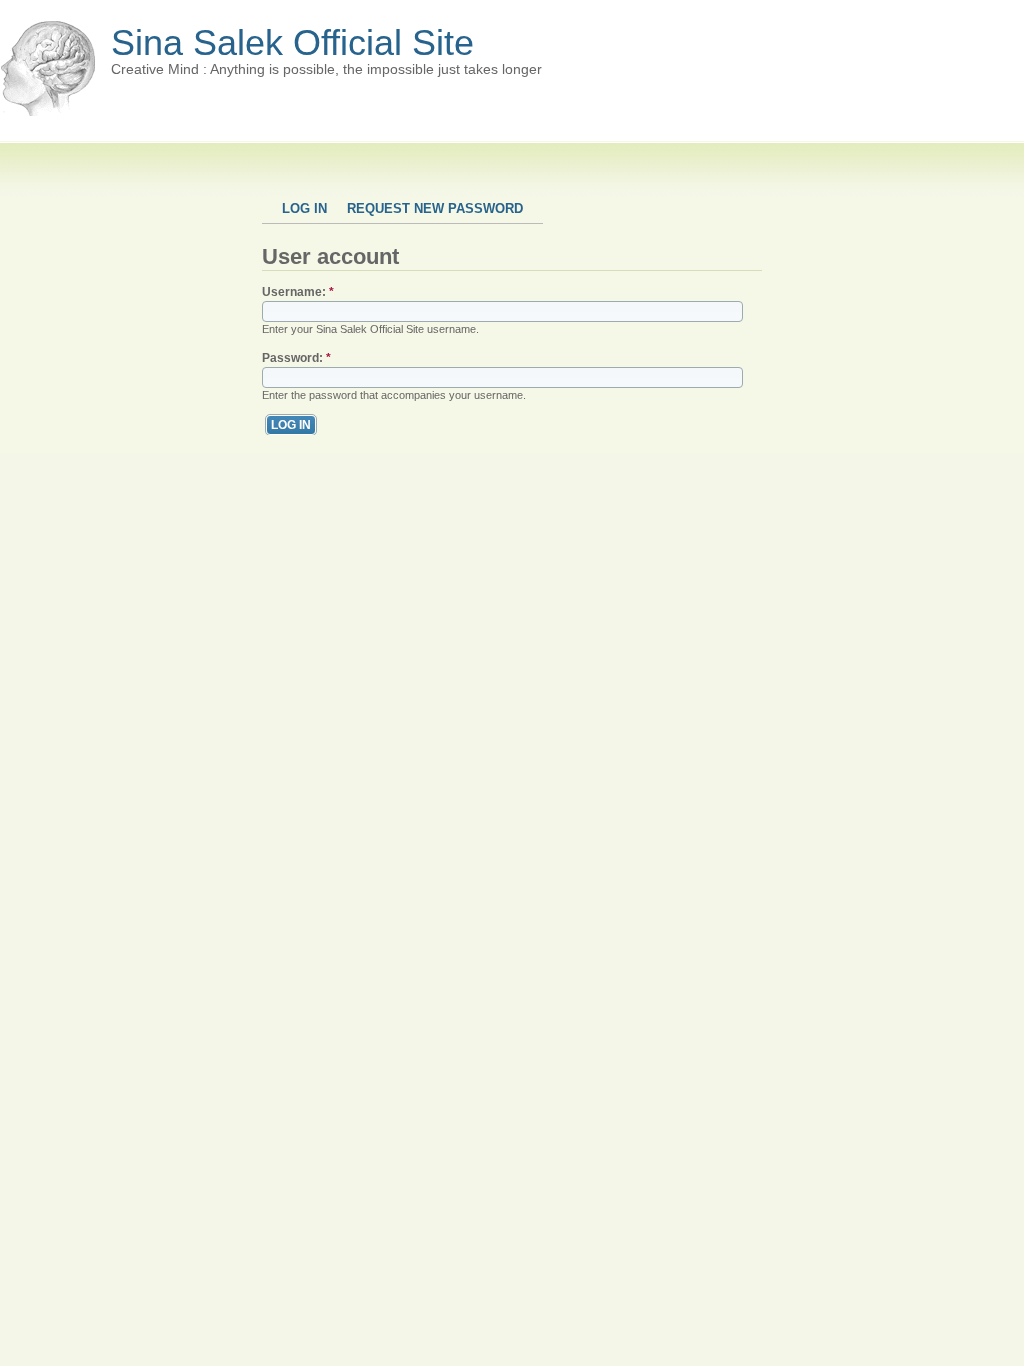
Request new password (435, 208)
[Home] (48, 112)
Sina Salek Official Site (292, 42)
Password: (296, 358)
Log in (304, 208)
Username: (298, 292)
